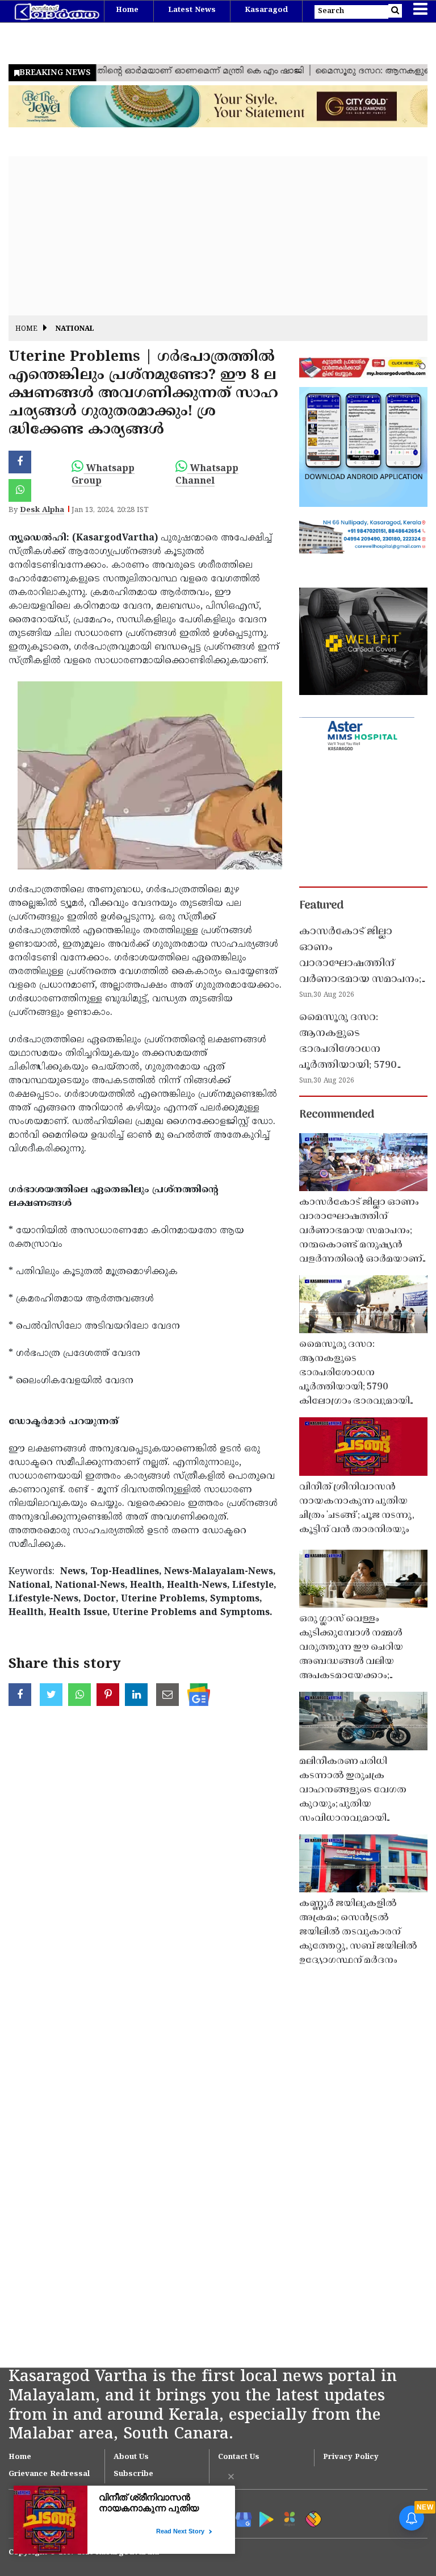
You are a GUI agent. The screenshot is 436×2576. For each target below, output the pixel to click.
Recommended (337, 1115)
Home (127, 10)
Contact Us (239, 2457)
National (75, 329)
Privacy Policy (351, 2457)
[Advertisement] (218, 236)
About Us (131, 2457)
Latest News (192, 10)
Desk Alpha (42, 510)
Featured (321, 906)
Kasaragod (266, 10)
